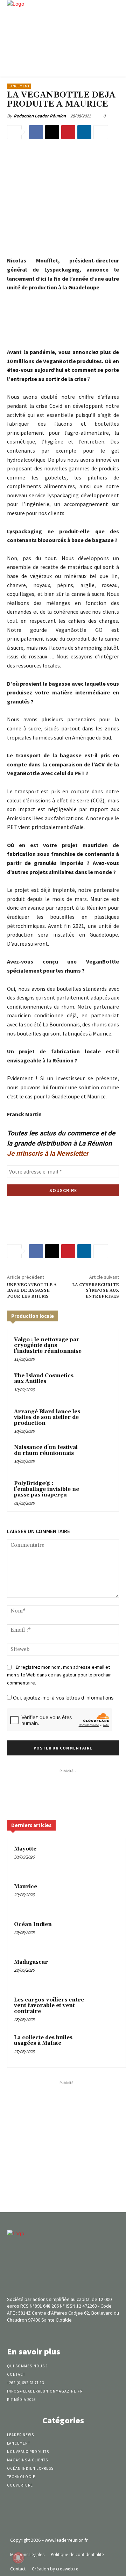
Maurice (26, 1887)
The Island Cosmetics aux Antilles (44, 1379)
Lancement (19, 86)
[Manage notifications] (18, 2558)
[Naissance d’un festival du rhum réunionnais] (99, 1456)
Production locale (33, 1316)
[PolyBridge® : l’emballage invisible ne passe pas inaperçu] (99, 1492)
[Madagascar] (105, 1972)
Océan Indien (33, 1924)
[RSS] (75, 2333)
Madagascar (31, 1962)
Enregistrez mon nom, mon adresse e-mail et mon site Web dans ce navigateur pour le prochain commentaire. (59, 1675)
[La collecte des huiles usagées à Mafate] (105, 2047)
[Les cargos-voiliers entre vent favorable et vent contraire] (105, 2009)
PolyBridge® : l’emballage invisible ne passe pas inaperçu (47, 1489)
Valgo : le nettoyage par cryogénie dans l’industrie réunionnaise (48, 1345)
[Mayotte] (105, 1859)
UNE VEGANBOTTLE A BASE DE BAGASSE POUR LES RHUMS (32, 1291)
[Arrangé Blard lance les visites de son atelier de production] (99, 1420)
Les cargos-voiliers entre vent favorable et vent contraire (49, 2006)
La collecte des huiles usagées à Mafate (43, 2041)
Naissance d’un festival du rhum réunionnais (46, 1450)
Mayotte (25, 1849)
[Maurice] (105, 1896)
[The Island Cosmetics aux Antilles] (99, 1384)
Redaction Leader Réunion (40, 116)
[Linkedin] (84, 132)
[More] (101, 132)
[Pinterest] (68, 132)
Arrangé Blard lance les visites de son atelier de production (47, 1417)
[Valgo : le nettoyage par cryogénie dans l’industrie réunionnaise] (99, 1348)
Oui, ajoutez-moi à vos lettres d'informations (62, 1698)
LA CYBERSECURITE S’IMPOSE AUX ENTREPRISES (96, 1291)
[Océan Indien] (105, 1934)
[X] (52, 132)
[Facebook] (36, 132)
